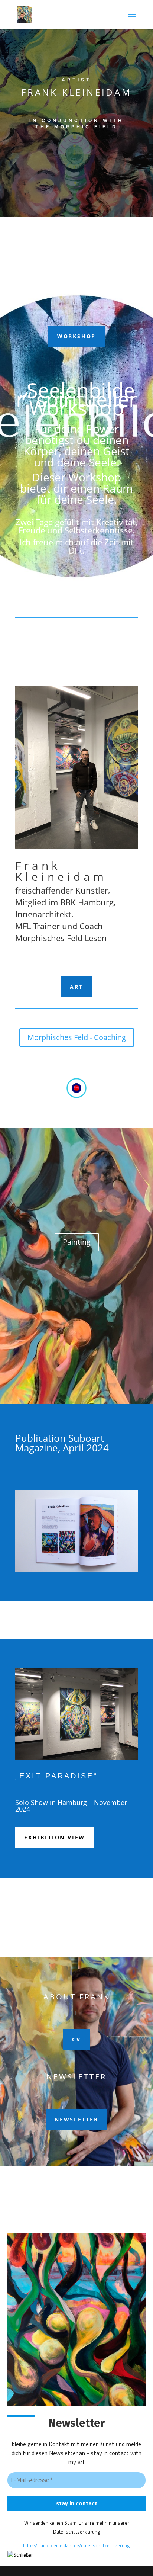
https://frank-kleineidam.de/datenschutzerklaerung (76, 2545)
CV (76, 2039)
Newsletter (76, 2119)
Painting (77, 1242)
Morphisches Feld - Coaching (77, 1037)
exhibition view (55, 1837)
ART (76, 987)
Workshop (76, 336)
